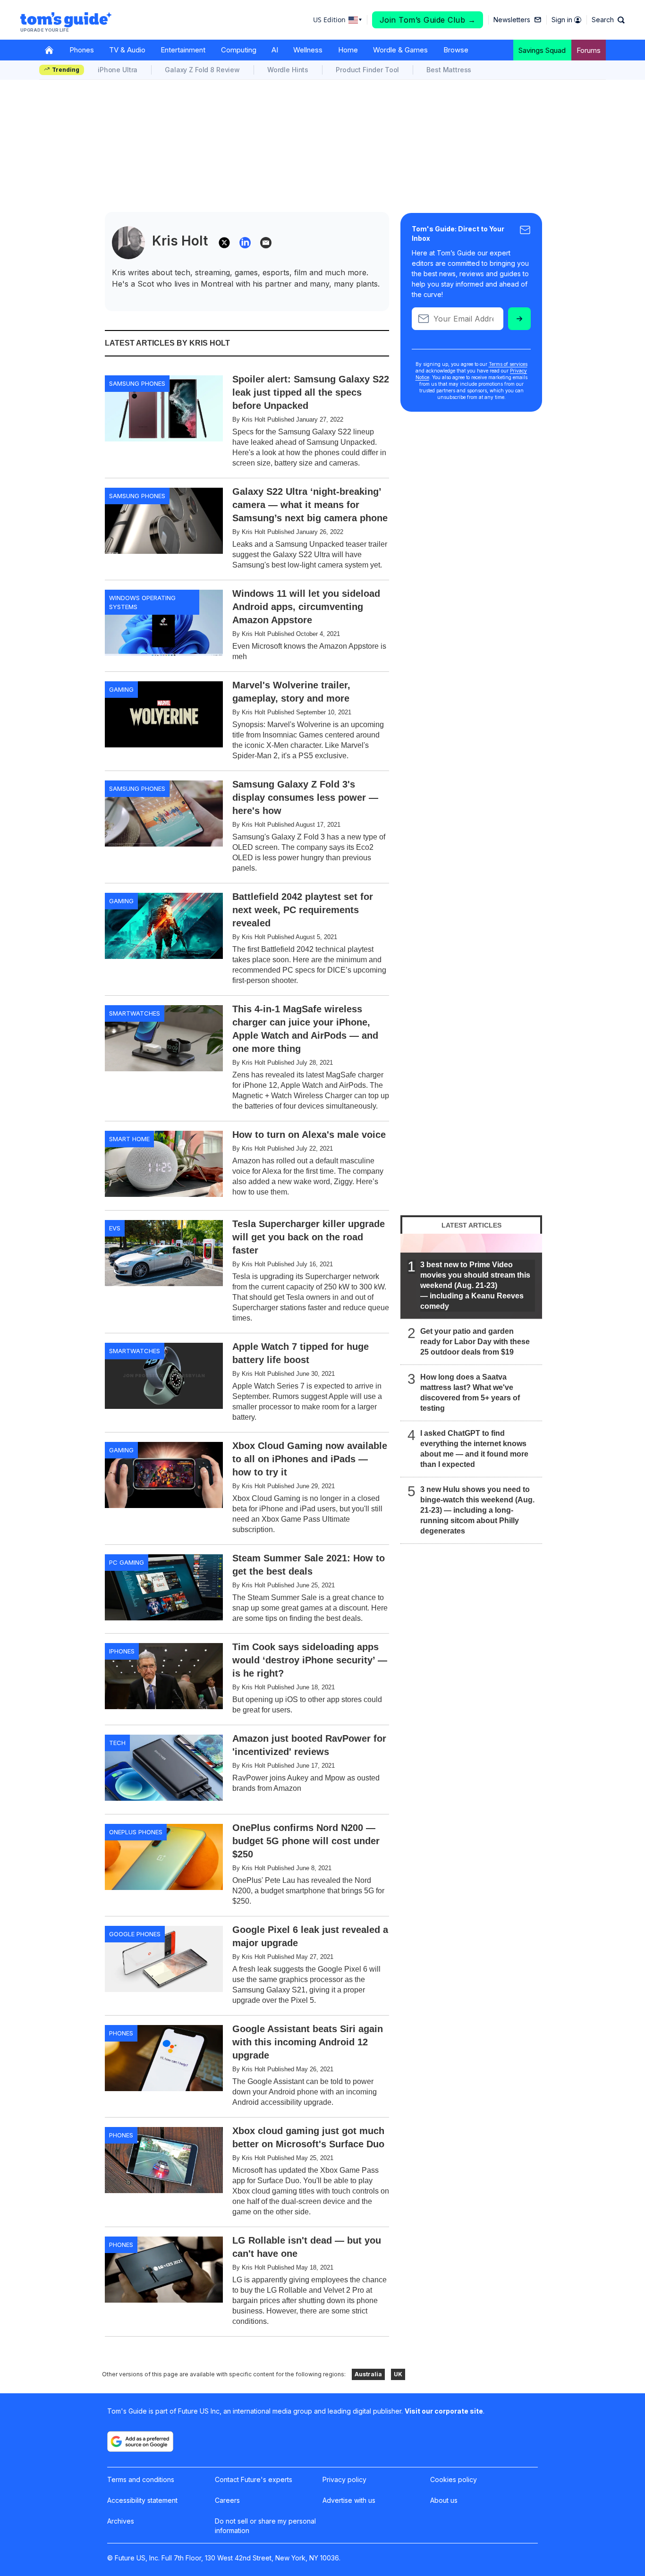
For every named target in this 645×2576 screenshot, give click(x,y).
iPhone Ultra (118, 70)
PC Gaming (127, 1562)
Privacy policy (344, 2479)
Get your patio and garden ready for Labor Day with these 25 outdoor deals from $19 (475, 1342)
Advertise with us (349, 2500)
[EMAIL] (266, 243)
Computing (239, 50)
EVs (115, 1228)
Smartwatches (135, 1013)
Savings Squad (542, 50)
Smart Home (129, 1139)
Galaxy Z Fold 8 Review (202, 70)
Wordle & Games (400, 50)
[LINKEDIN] (245, 243)
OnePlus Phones (136, 1832)
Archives (121, 2521)
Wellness (308, 50)
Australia (368, 2374)
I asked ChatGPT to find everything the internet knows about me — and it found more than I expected (474, 1449)
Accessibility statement (142, 2500)
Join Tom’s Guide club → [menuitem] (428, 20)
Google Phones (135, 1934)
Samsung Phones (137, 383)
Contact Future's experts (254, 2479)
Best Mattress (449, 70)
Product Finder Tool (367, 70)
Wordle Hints (288, 70)
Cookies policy (454, 2479)
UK (398, 2374)
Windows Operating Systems (142, 602)
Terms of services (508, 364)
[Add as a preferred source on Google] (140, 2441)
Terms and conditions (141, 2479)
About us (444, 2500)
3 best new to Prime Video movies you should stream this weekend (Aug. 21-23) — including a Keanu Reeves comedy (475, 1285)
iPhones (122, 1651)
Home (348, 50)
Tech (117, 1743)
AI (275, 50)
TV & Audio (127, 50)
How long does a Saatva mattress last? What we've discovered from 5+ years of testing (470, 1393)
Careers (227, 2500)
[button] (608, 20)
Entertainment (183, 50)
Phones (82, 50)
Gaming (121, 689)
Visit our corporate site (444, 2411)
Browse (456, 50)
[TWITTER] (224, 243)
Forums (589, 50)
